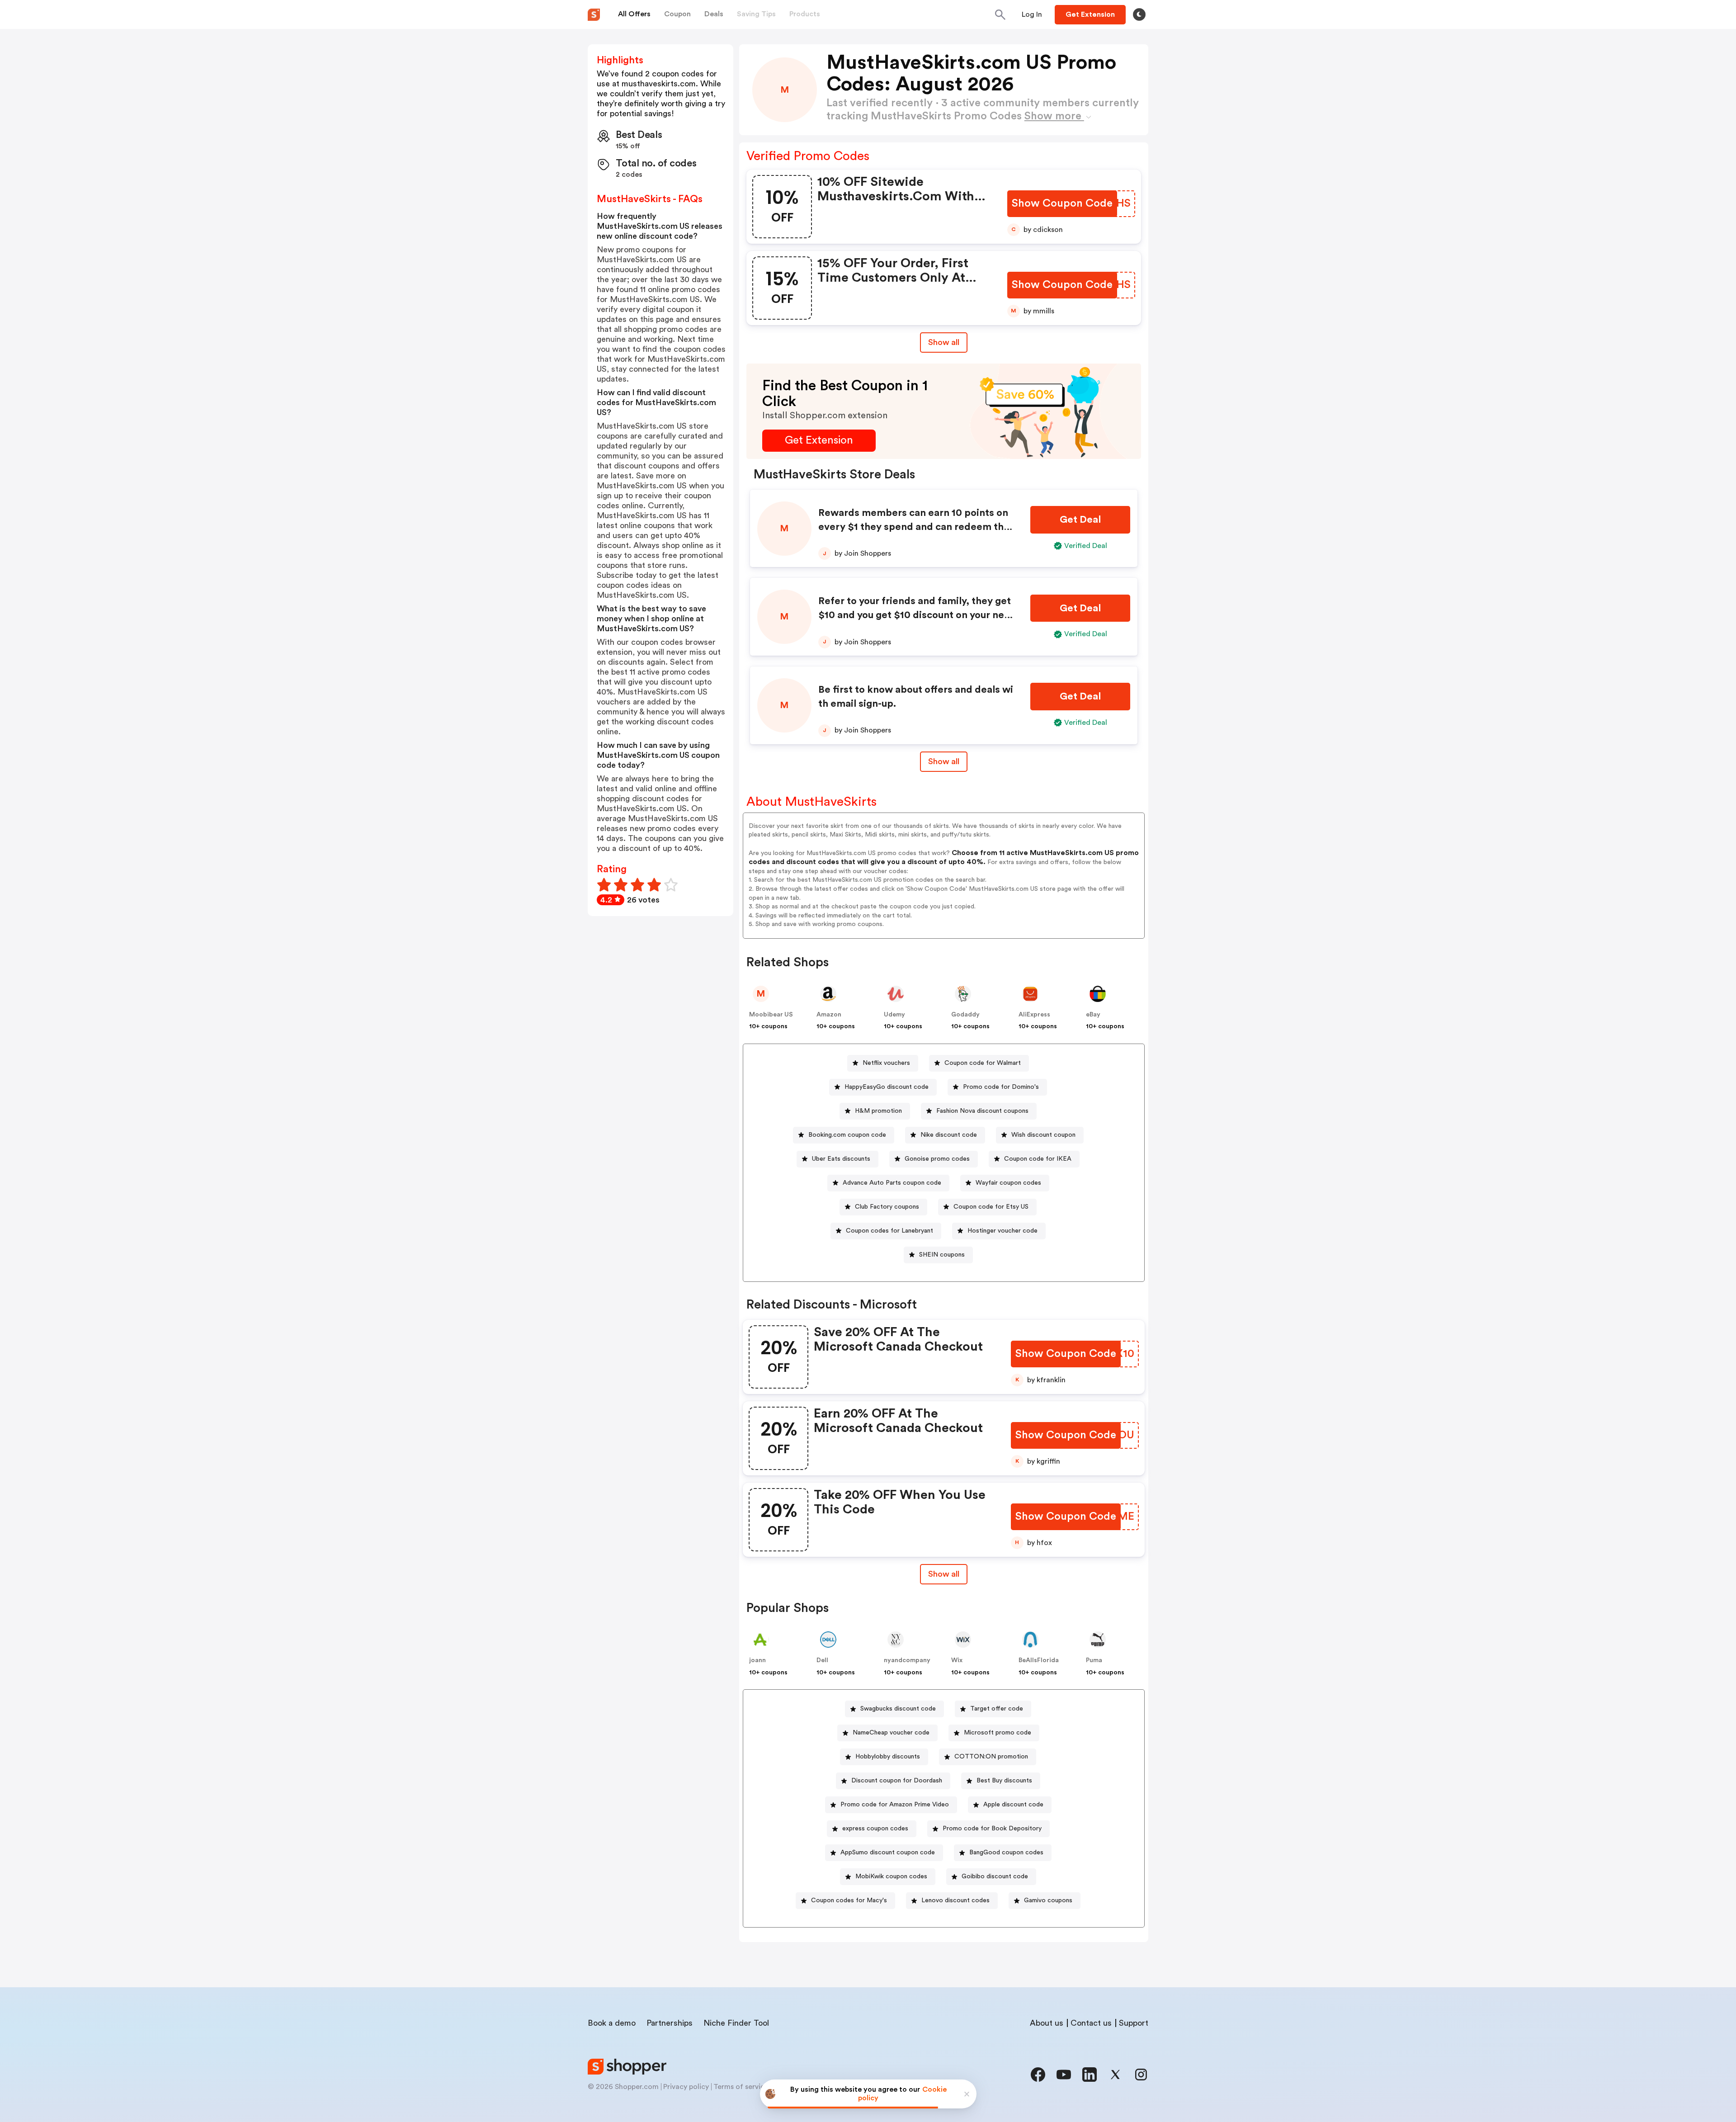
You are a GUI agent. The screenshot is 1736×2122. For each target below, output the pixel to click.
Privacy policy (686, 2087)
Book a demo (612, 2023)
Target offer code (997, 1709)
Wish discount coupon (1043, 1135)
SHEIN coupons (942, 1255)
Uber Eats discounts (841, 1159)
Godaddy (965, 1015)
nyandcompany (907, 1660)
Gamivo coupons (1048, 1900)
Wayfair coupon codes (1008, 1183)
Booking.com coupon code (847, 1135)
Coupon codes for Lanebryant (889, 1231)
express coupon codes (875, 1829)
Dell (822, 1660)
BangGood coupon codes (1006, 1853)
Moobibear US (771, 1015)
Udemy (894, 1015)
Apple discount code (1013, 1805)
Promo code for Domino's (1001, 1087)
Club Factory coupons (887, 1207)
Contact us (1091, 2023)
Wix (957, 1660)
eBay (1093, 1015)
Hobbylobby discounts (888, 1757)
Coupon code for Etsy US (991, 1207)
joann (757, 1660)
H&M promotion (878, 1111)
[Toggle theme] (1139, 14)
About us (1047, 2023)
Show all (944, 342)
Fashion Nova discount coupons (982, 1111)
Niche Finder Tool (736, 2023)
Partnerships (670, 2023)
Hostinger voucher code (1002, 1231)
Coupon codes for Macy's (849, 1900)
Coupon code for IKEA (1038, 1159)
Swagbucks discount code (898, 1709)
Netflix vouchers (886, 1063)
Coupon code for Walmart (983, 1063)
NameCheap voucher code (891, 1733)
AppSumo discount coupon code (888, 1853)
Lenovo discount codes (955, 1900)
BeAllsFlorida (1039, 1660)
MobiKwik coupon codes (891, 1876)
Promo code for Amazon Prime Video (895, 1805)
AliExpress (1034, 1015)
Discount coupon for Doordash (897, 1781)
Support (1134, 2023)
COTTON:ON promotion (991, 1757)
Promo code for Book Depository (992, 1829)
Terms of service (741, 2087)
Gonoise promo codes (937, 1159)
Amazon (829, 1015)
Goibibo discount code (995, 1876)
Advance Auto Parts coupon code (892, 1183)
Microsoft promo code (998, 1733)
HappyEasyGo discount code (887, 1087)
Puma (1094, 1660)
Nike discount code (949, 1135)
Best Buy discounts (1004, 1781)
